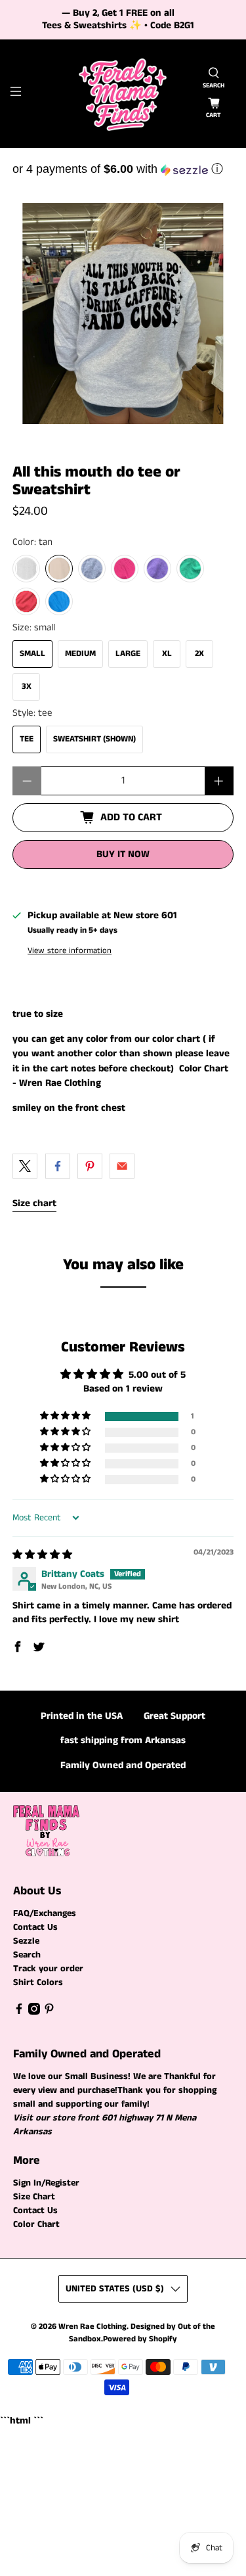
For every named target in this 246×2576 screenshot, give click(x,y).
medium (80, 654)
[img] (42, 1555)
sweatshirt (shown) (94, 739)
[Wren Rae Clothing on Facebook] (19, 2012)
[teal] (59, 601)
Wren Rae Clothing (92, 2327)
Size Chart (34, 2197)
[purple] (157, 569)
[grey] (92, 569)
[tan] (59, 569)
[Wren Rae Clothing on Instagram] (34, 2012)
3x (27, 687)
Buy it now (123, 854)
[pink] (125, 569)
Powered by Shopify (140, 2339)
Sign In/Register (46, 2183)
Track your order (48, 1969)
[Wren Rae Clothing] (123, 94)
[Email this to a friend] (122, 1166)
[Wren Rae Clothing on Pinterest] (49, 2012)
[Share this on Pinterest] (90, 1166)
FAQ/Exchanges (45, 1913)
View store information (70, 950)
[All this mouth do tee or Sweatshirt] (123, 314)
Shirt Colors (38, 1982)
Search (27, 1955)
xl (167, 654)
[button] (123, 169)
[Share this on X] (25, 1166)
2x (199, 654)
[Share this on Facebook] (58, 1166)
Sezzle (26, 1941)
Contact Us (35, 1927)
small (32, 654)
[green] (190, 569)
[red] (26, 601)
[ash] (26, 569)
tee (27, 739)
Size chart (34, 1203)
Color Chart (36, 2224)
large (128, 654)
